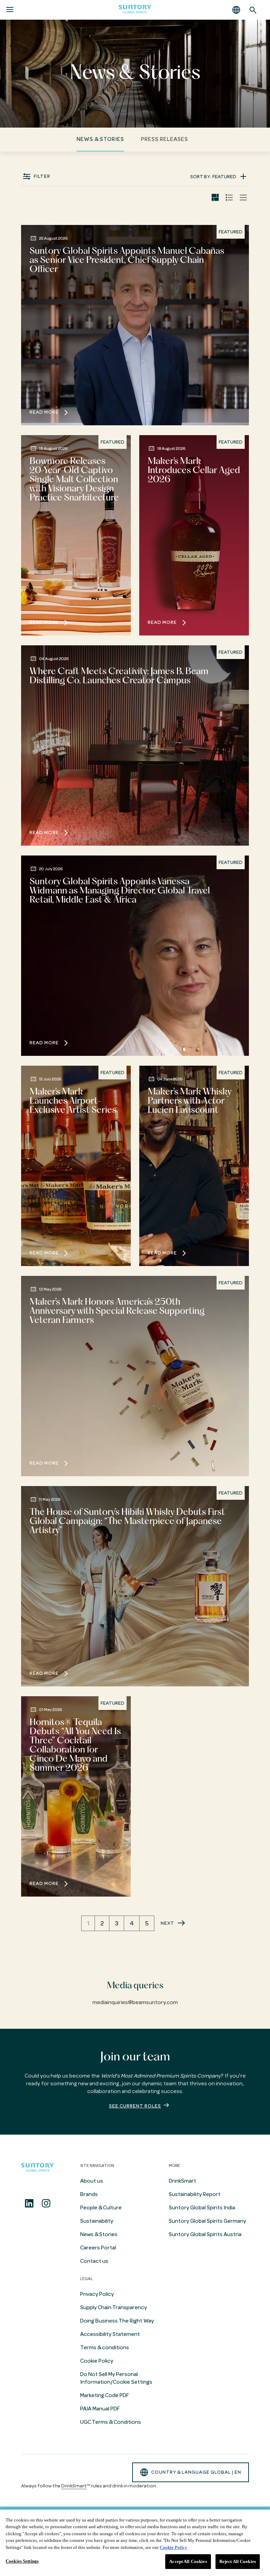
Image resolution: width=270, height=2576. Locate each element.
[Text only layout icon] (243, 198)
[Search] (253, 10)
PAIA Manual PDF (100, 2409)
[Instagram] (46, 2203)
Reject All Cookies (238, 2561)
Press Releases (165, 139)
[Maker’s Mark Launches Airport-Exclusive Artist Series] (76, 1166)
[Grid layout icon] (215, 198)
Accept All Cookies (188, 2561)
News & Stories (100, 139)
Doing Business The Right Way (117, 2321)
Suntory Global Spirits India (202, 2208)
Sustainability (97, 2221)
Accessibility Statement (110, 2334)
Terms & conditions (105, 2348)
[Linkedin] (29, 2203)
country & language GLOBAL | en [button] (196, 2472)
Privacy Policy (97, 2294)
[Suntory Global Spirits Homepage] (135, 10)
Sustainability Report (195, 2194)
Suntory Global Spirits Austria (205, 2234)
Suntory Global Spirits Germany (207, 2221)
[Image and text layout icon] (229, 198)
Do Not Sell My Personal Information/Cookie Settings (116, 2378)
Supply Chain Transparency (114, 2307)
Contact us (94, 2261)
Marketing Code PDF (105, 2395)
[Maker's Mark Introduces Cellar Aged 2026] (194, 535)
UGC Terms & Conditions (111, 2422)
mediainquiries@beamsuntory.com (135, 2002)
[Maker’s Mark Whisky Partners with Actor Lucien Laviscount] (194, 1166)
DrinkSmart (182, 2181)
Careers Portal (98, 2248)
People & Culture (101, 2208)
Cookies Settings (22, 2561)
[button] (236, 10)
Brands (89, 2194)
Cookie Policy (97, 2361)
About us (92, 2181)
